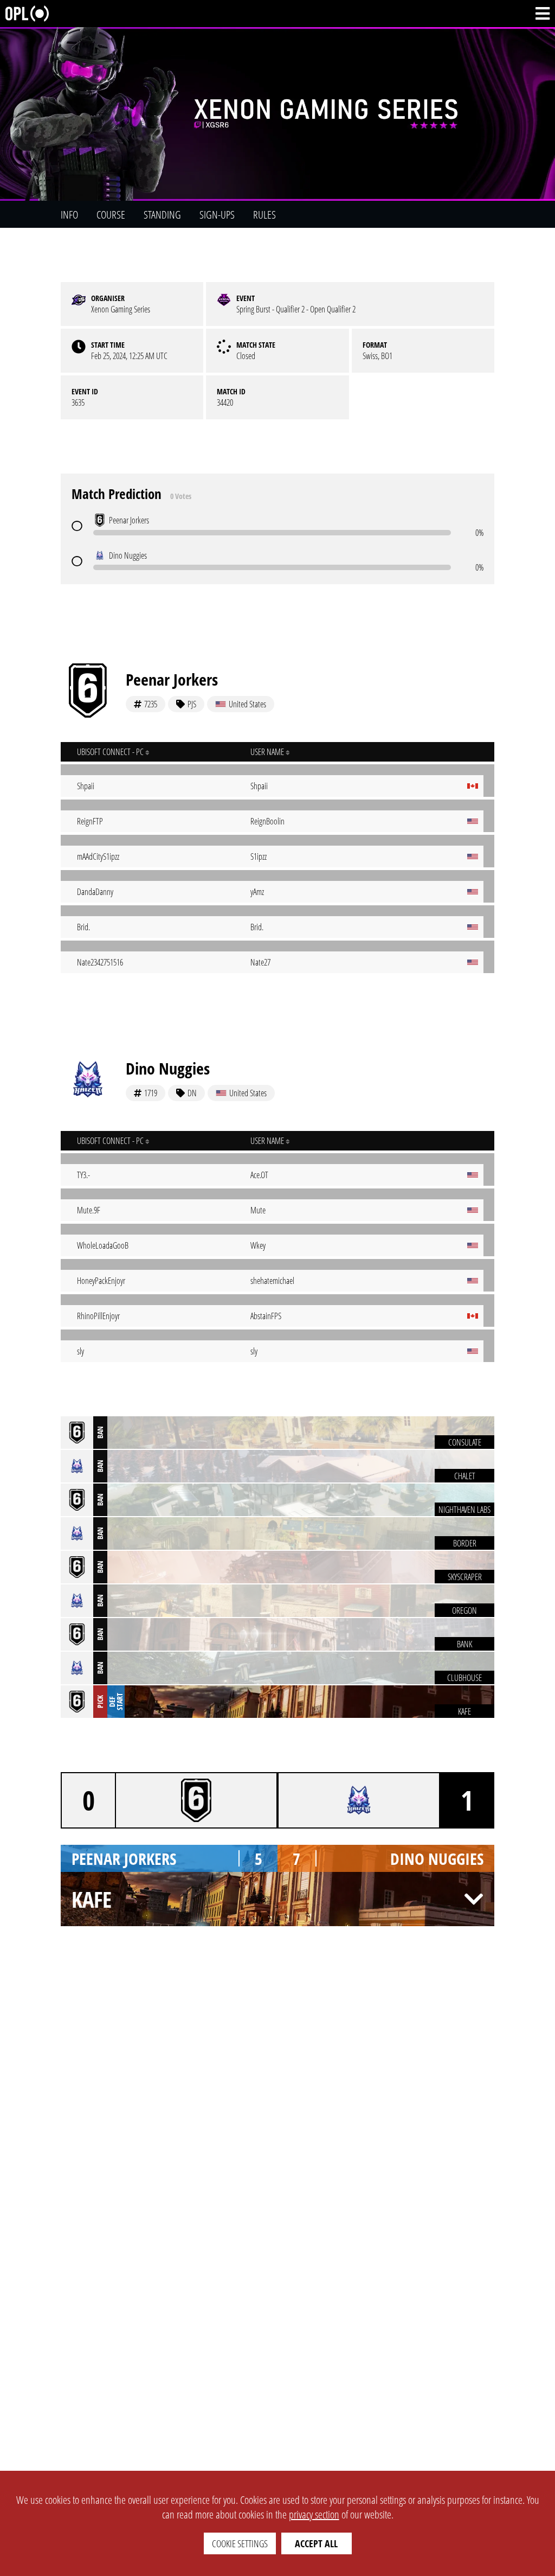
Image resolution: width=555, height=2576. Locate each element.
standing (162, 215)
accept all (316, 2543)
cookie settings (240, 2543)
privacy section (314, 2514)
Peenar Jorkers (172, 679)
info (69, 215)
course (111, 215)
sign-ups (217, 215)
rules (264, 215)
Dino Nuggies (168, 1068)
